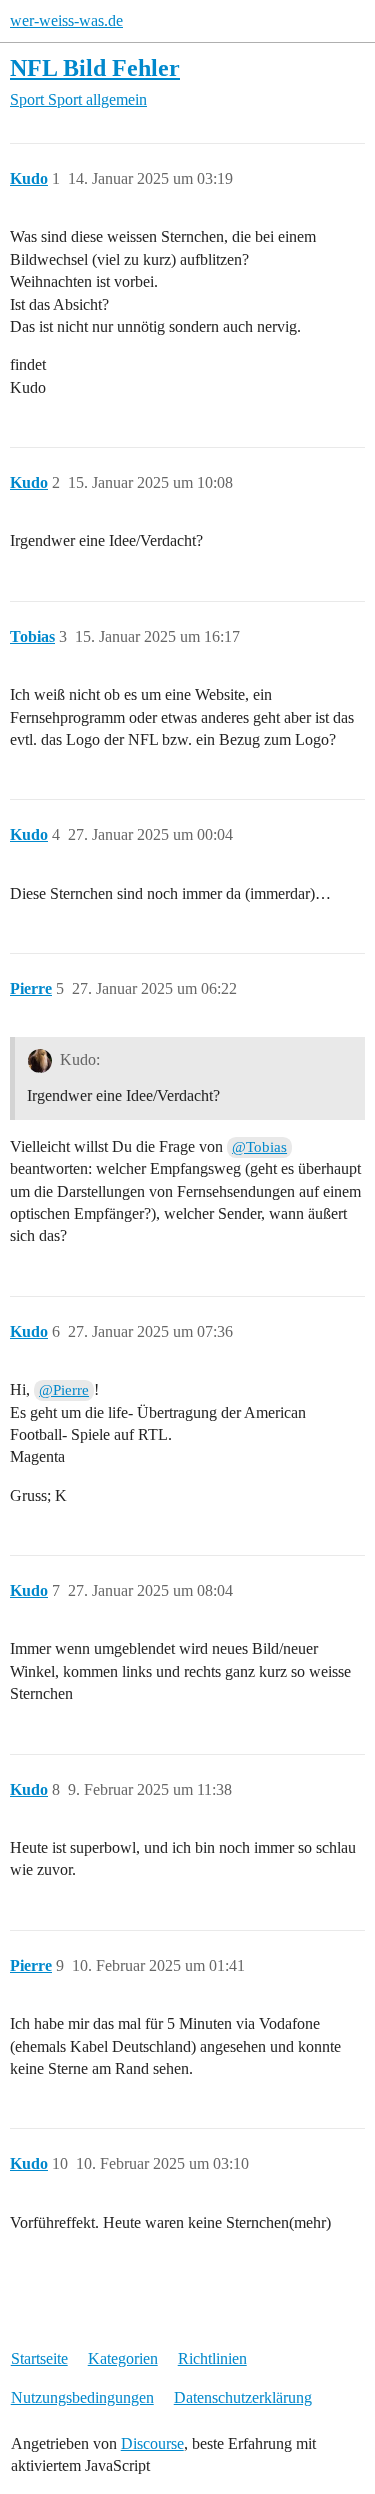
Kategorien (123, 2358)
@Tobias (259, 1147)
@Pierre (64, 1390)
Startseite (39, 2358)
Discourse (152, 2443)
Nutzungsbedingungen (82, 2397)
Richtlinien (212, 2358)
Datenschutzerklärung (243, 2397)
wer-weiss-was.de (66, 20)
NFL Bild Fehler (95, 67)
